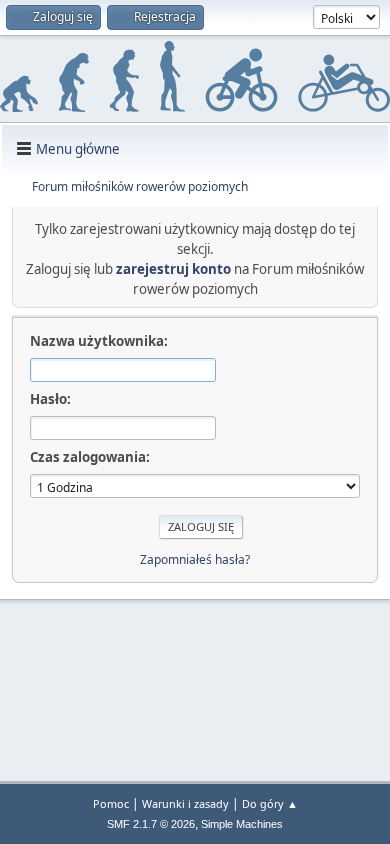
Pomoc (111, 803)
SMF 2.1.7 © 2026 (151, 824)
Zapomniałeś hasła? (195, 559)
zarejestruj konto (173, 269)
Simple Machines (242, 824)
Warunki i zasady (185, 803)
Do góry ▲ (270, 803)
